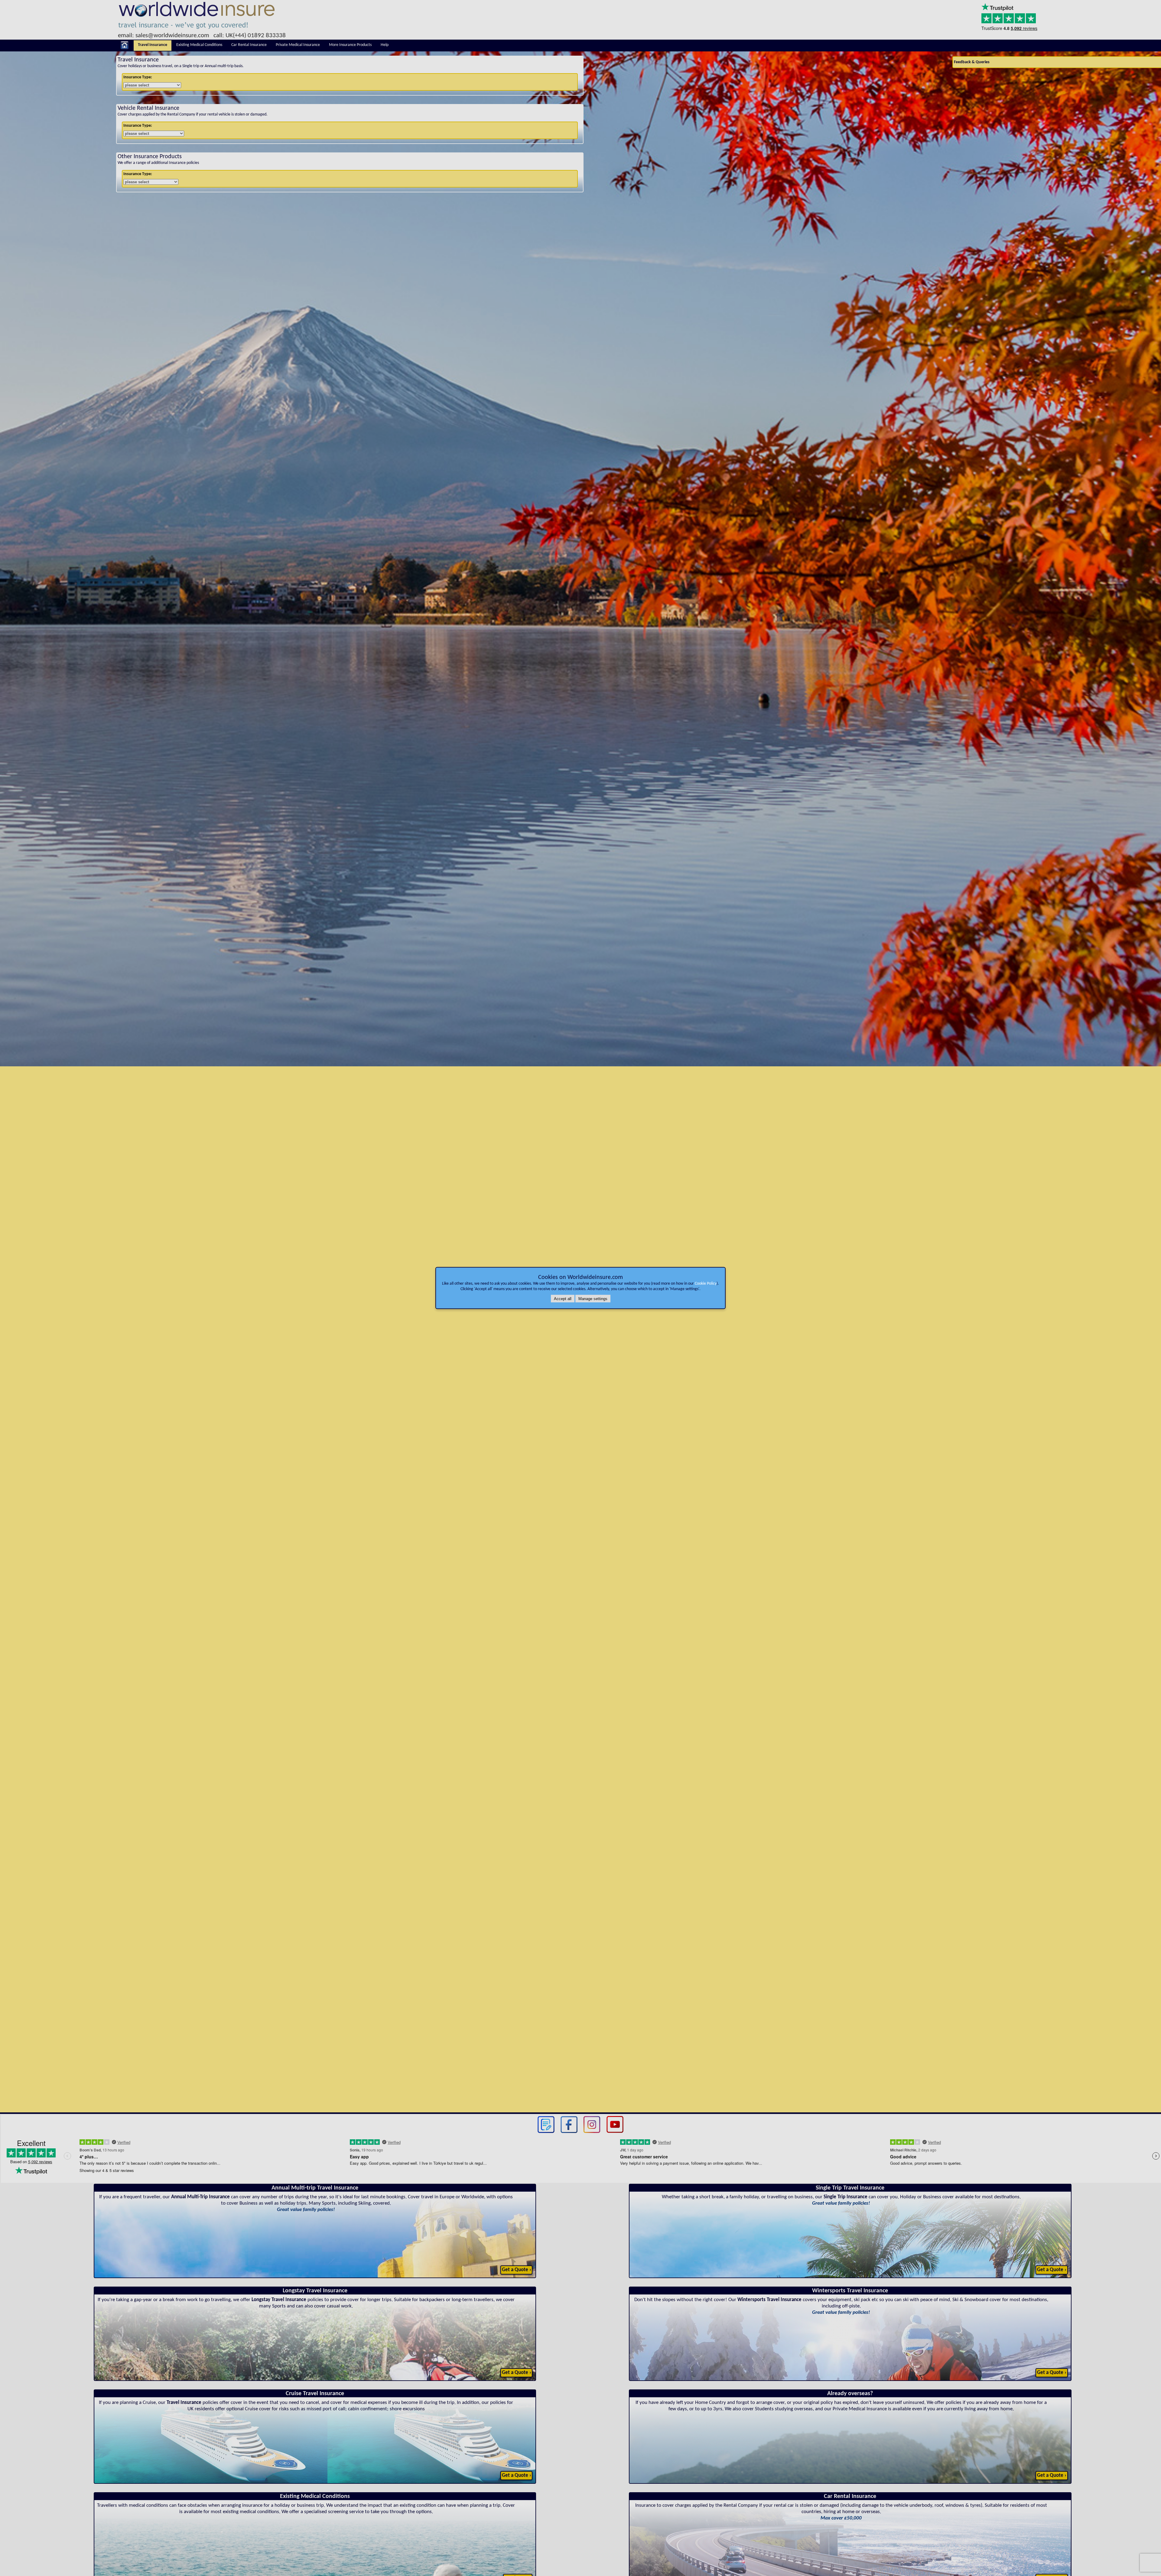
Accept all (563, 1299)
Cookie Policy (706, 1284)
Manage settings (593, 1299)
